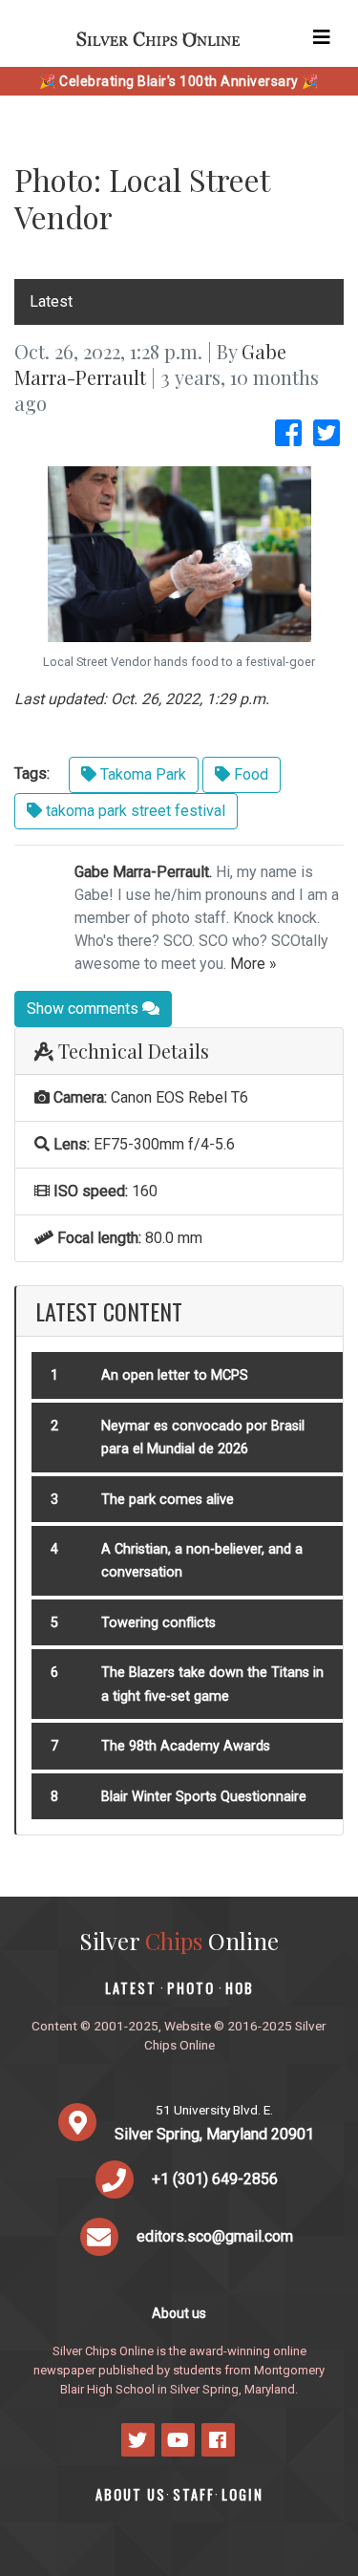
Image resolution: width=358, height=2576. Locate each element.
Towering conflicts (158, 1623)
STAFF (194, 2494)
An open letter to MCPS (175, 1375)
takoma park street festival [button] (134, 811)
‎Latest (51, 301)
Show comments (84, 1009)
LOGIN (242, 2494)
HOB (240, 1988)
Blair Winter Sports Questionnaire (204, 1797)
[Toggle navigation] (322, 37)
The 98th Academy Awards (186, 1746)
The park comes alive (168, 1500)
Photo (191, 1988)
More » (253, 964)
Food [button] (249, 774)
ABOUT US (131, 2494)
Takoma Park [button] (141, 774)
